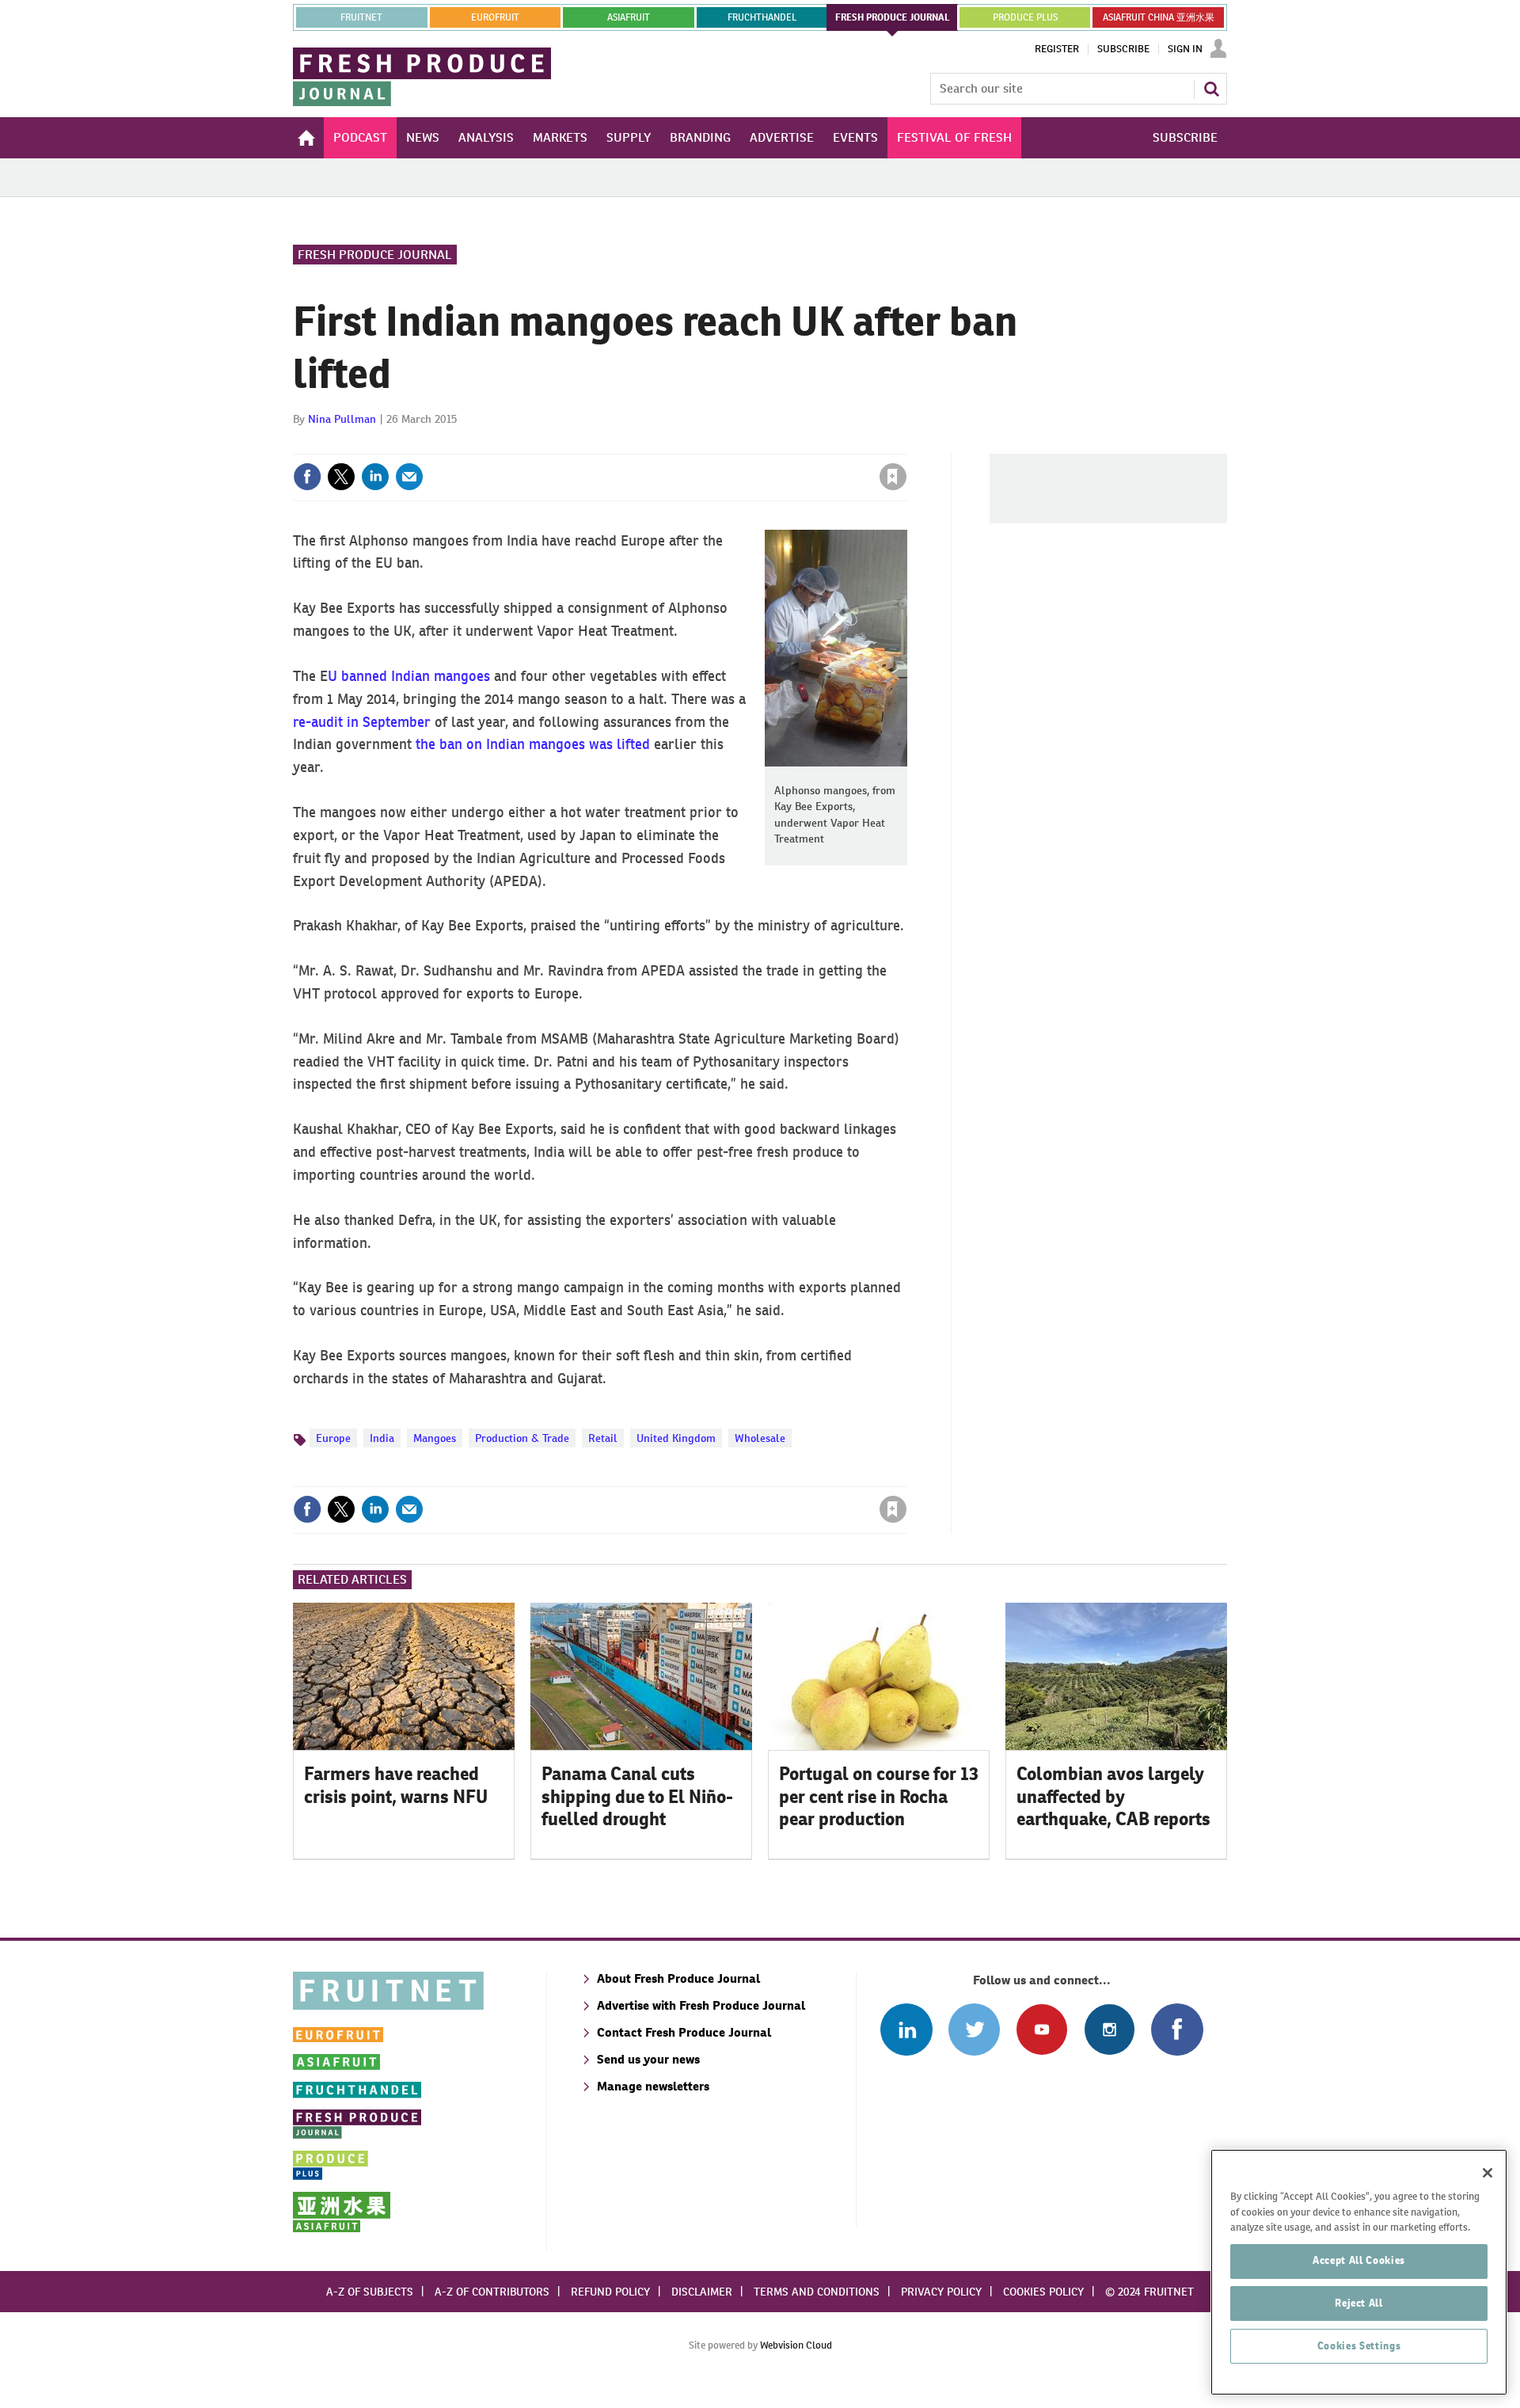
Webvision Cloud (796, 2345)
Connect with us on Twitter (974, 2029)
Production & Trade (522, 1438)
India (382, 1438)
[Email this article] (409, 477)
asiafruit (629, 17)
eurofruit (495, 17)
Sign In (1185, 49)
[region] (1359, 2272)
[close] (906, 444)
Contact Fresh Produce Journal (684, 2032)
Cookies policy (1043, 2292)
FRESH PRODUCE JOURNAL (893, 17)
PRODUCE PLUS (1025, 17)
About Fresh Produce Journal (678, 1978)
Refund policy (610, 2292)
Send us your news (648, 2059)
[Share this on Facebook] (307, 477)
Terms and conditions (817, 2292)
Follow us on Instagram (1110, 2029)
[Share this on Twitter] (341, 477)
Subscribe (1123, 49)
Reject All (1359, 2303)
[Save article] (893, 477)
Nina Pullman (342, 419)
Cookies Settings (1359, 2346)
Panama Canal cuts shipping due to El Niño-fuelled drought (637, 1797)
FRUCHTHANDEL (762, 17)
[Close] (1488, 2173)
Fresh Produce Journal (375, 255)
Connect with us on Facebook (1177, 2029)
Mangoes (435, 1438)
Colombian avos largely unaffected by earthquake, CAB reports (1113, 1797)
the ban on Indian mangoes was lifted (533, 744)
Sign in (705, 444)
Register (1057, 49)
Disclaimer (702, 2292)
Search (1211, 89)
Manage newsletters (653, 2086)
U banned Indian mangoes (409, 676)
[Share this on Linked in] (375, 477)
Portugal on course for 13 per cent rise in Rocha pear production (879, 1797)
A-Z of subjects (370, 2292)
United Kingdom (676, 1438)
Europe (333, 1438)
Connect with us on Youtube (1041, 2029)
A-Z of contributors (492, 2292)
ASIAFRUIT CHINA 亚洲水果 (1159, 17)
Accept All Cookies (1359, 2260)
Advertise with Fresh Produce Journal (701, 2005)
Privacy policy (941, 2292)
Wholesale (760, 1438)
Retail (603, 1438)
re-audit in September (362, 722)
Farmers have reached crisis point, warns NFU (396, 1785)
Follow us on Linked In (906, 2029)
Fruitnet (361, 17)
